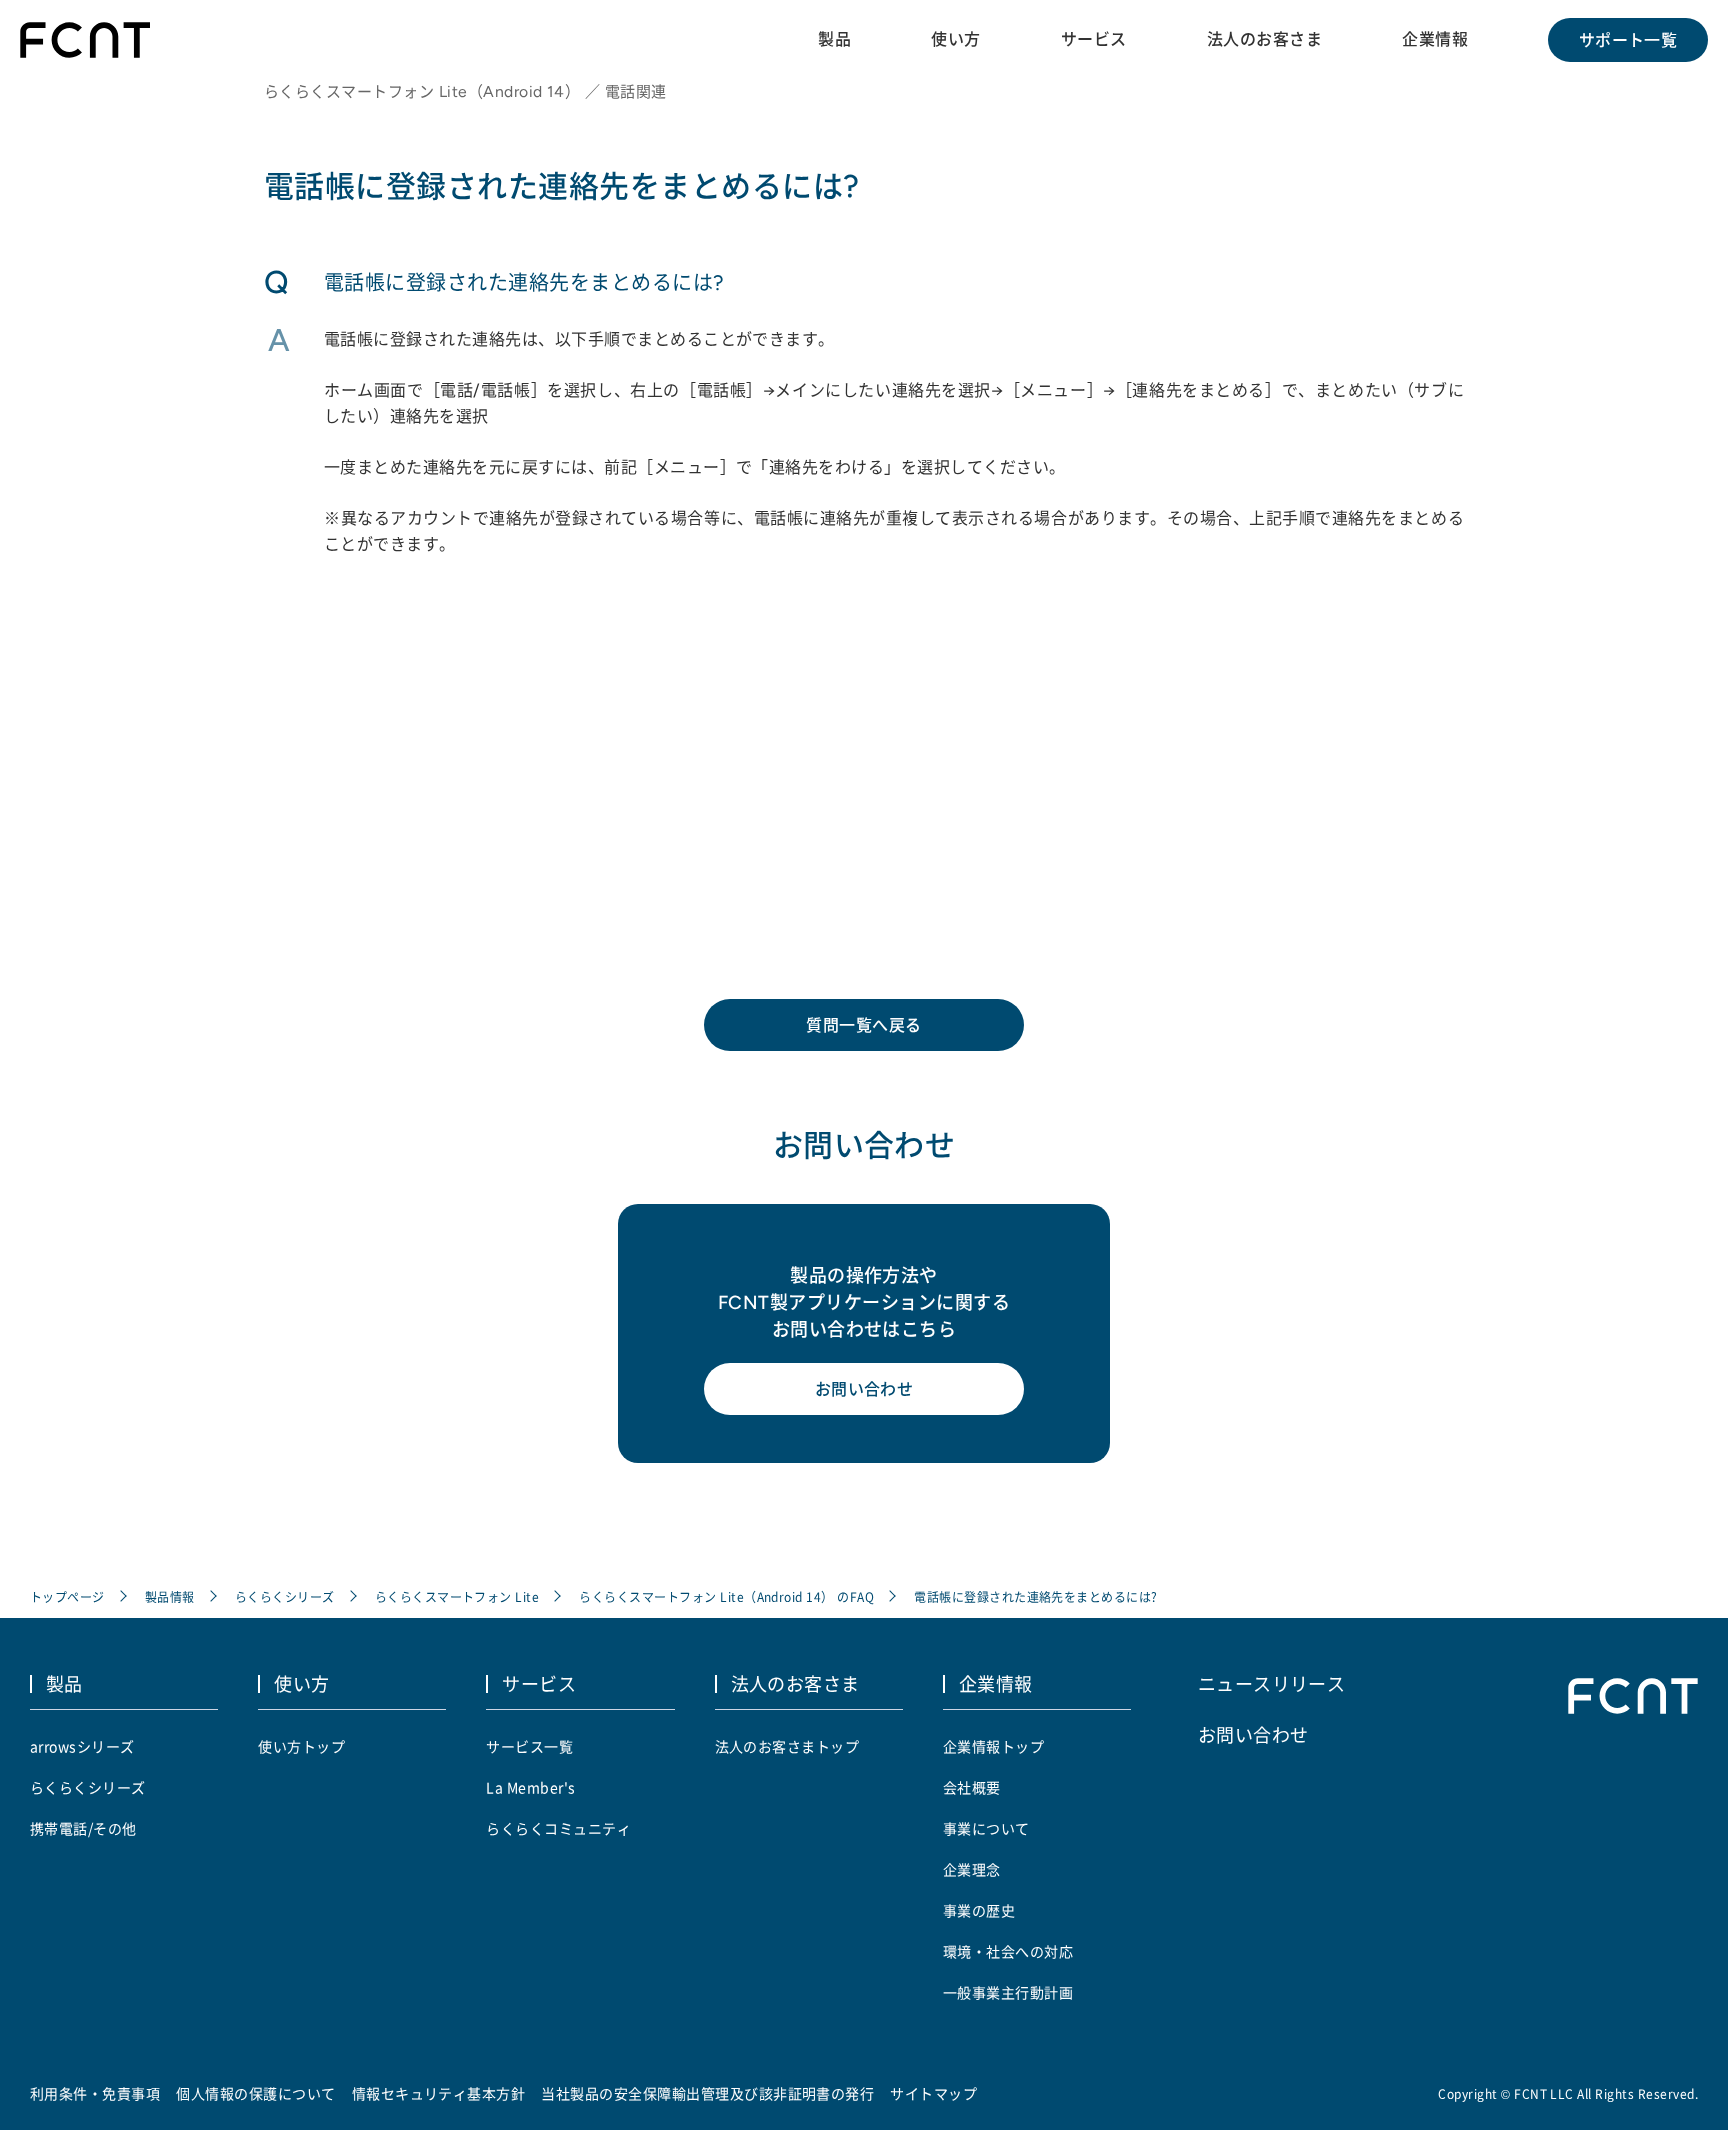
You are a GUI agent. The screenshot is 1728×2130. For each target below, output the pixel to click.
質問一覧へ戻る (863, 1025)
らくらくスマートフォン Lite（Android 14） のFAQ (726, 1596)
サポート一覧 (1628, 40)
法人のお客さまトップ (787, 1746)
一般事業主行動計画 (1008, 1992)
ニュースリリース (1272, 1683)
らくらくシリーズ (285, 1596)
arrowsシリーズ (82, 1746)
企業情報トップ (993, 1746)
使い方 (955, 39)
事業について (986, 1828)
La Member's (530, 1787)
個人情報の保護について (255, 2093)
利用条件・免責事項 (95, 2093)
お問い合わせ (864, 1389)
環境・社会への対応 (1008, 1951)
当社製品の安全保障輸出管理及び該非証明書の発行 (707, 2093)
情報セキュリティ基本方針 (439, 2093)
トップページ (67, 1596)
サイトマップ (933, 2093)
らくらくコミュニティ (558, 1828)
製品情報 (170, 1596)
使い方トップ (301, 1746)
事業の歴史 (979, 1910)
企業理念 (972, 1869)
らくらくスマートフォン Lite (457, 1596)
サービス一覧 (529, 1746)
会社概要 (972, 1787)
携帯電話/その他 (83, 1828)
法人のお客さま (1264, 39)
